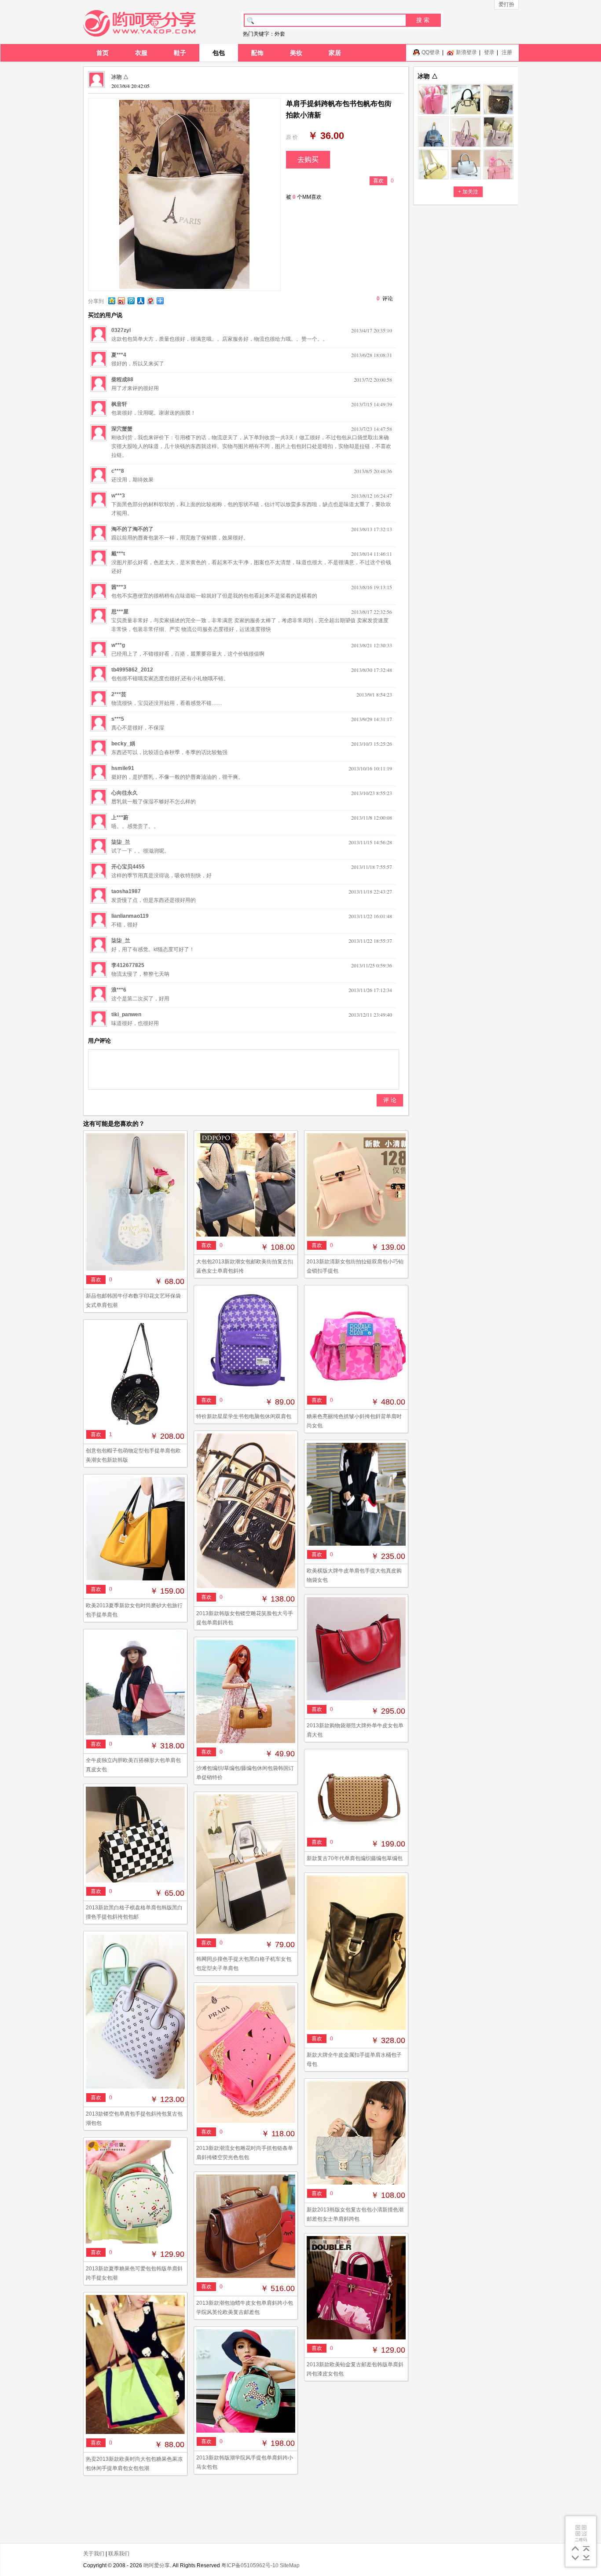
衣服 (141, 53)
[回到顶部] (586, 2549)
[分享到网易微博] (150, 301)
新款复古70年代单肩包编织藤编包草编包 (355, 1858)
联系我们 (119, 2554)
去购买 (308, 159)
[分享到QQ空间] (111, 301)
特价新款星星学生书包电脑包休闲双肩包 (244, 1416)
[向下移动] (575, 2558)
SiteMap (290, 2565)
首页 (103, 53)
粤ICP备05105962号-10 (250, 2565)
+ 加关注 (468, 192)
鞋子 (180, 53)
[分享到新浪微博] (121, 301)
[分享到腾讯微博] (131, 301)
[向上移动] (575, 2549)
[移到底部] (586, 2558)
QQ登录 (431, 52)
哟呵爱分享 (157, 2565)
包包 (219, 53)
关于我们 (94, 2554)
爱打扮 (506, 4)
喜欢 (378, 181)
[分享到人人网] (140, 301)
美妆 (296, 53)
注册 (507, 52)
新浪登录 (466, 52)
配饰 (257, 53)
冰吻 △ (120, 77)
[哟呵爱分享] (139, 23)
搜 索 (423, 20)
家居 (335, 53)
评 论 (390, 1100)
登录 (489, 52)
